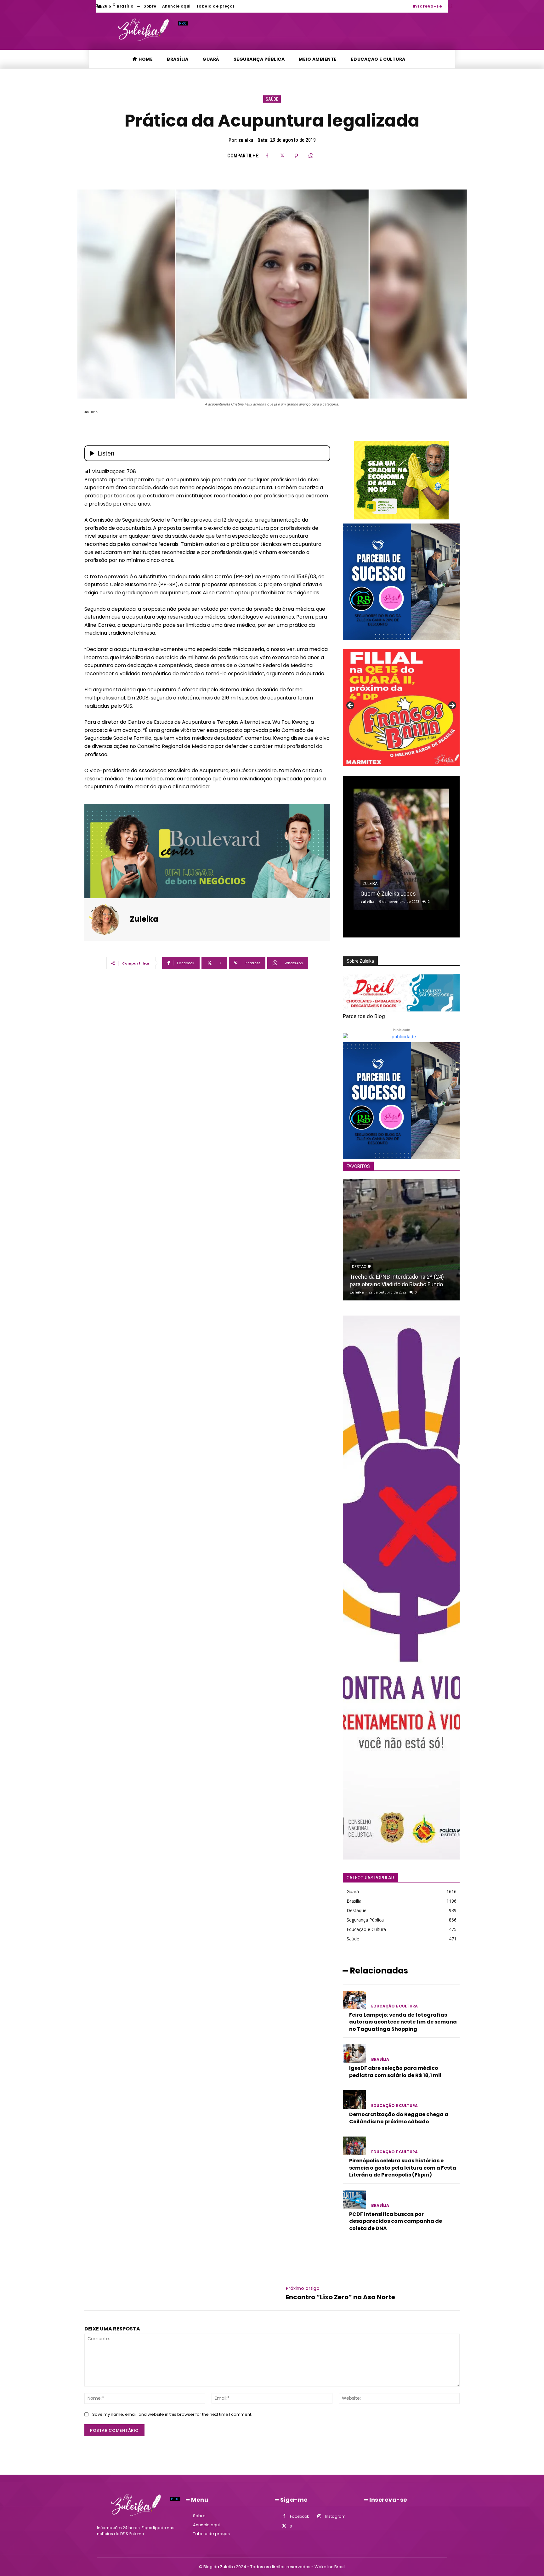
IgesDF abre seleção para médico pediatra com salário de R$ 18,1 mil (395, 2072)
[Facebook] (267, 156)
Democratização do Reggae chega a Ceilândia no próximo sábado (399, 2118)
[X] (282, 156)
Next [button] (452, 706)
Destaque (362, 1267)
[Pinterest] (296, 156)
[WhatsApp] (311, 156)
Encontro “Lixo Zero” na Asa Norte (340, 2297)
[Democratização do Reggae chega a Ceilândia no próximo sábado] (354, 2100)
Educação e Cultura (394, 2006)
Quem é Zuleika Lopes (388, 894)
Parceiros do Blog (364, 1016)
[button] (450, 6)
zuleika (246, 140)
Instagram (335, 2516)
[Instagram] (319, 2516)
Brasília (380, 2059)
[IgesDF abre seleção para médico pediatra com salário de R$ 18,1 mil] (354, 2053)
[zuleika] (108, 920)
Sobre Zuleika (360, 961)
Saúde (272, 99)
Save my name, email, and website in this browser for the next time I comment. (172, 2414)
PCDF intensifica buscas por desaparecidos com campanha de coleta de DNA (396, 2221)
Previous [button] (351, 706)
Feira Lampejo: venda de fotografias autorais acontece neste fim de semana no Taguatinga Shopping (403, 2022)
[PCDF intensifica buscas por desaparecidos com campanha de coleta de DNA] (354, 2199)
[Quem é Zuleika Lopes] (401, 849)
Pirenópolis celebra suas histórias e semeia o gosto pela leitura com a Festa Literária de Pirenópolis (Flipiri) (403, 2168)
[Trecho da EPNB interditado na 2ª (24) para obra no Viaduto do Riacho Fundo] (401, 1240)
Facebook (299, 2516)
